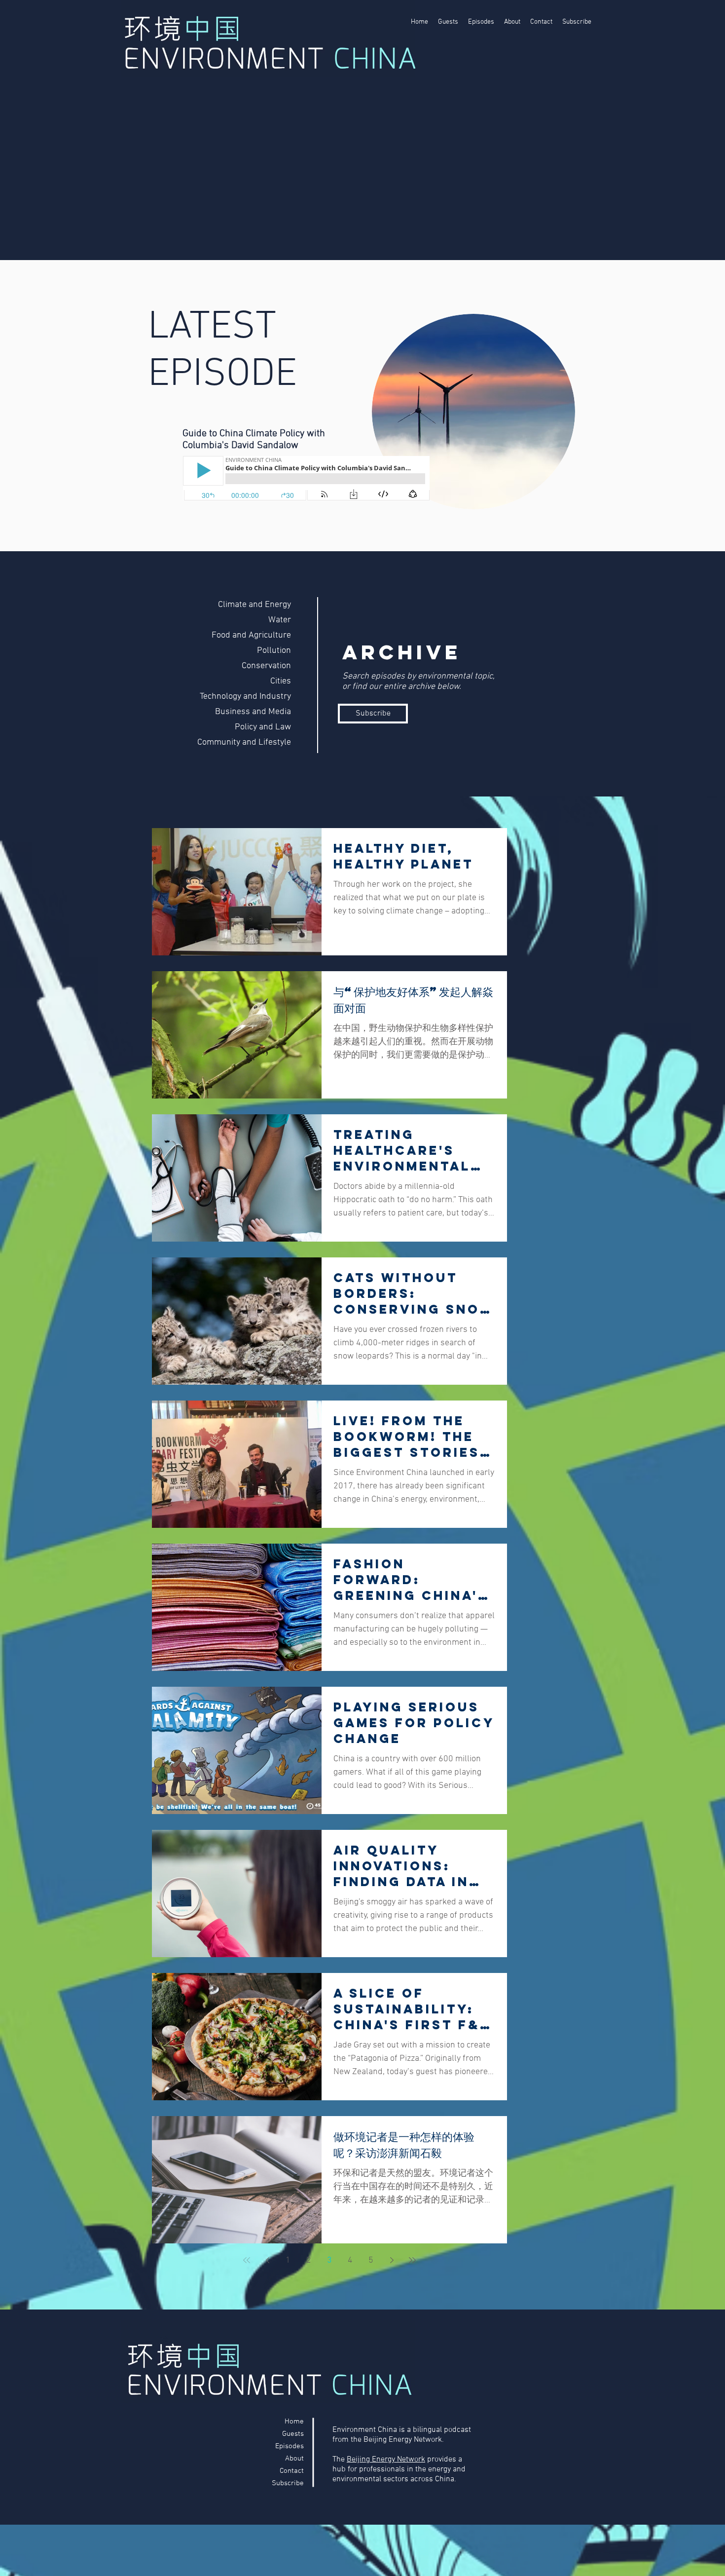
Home (294, 2422)
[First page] (247, 2260)
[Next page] (392, 2260)
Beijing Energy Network (386, 2460)
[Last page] (412, 2260)
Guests (293, 2434)
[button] (373, 714)
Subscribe (288, 2483)
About (294, 2459)
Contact (292, 2471)
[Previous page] (267, 2260)
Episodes (290, 2446)
